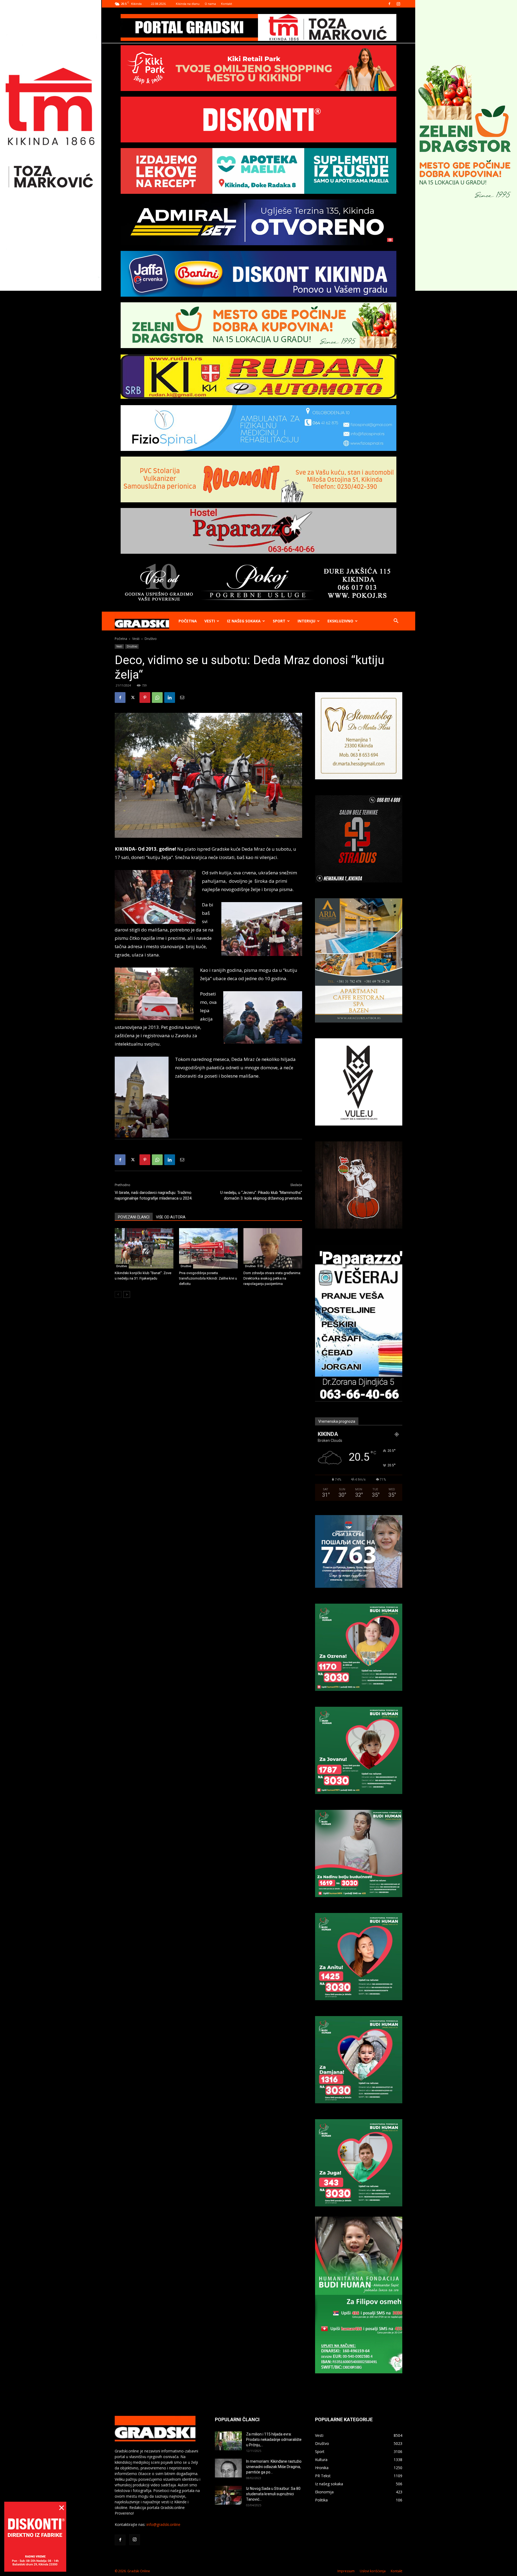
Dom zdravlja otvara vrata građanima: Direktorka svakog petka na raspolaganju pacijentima (272, 1278)
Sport (279, 621)
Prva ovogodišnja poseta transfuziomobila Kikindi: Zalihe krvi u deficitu (208, 1278)
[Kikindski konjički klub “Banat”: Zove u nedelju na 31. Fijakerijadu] (144, 1248)
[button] (396, 621)
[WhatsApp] (157, 698)
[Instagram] (398, 4)
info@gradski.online (163, 2524)
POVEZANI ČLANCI (134, 1217)
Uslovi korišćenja (373, 2571)
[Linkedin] (170, 698)
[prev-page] (118, 1294)
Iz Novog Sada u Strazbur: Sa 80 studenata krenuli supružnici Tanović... (273, 2494)
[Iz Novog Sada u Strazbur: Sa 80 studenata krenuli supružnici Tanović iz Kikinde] (228, 2495)
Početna (188, 621)
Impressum (346, 2571)
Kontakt (227, 4)
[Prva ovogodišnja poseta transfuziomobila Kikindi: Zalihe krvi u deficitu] (208, 1248)
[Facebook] (389, 4)
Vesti (210, 621)
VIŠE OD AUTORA (171, 1217)
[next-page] (127, 1294)
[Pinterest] (145, 698)
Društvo (132, 646)
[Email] (182, 698)
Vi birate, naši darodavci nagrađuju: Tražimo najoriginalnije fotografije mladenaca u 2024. (153, 1195)
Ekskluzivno (340, 621)
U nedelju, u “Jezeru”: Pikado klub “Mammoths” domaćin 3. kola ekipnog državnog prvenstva (261, 1195)
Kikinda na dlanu (188, 4)
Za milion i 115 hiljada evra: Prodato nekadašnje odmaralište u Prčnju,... (274, 2440)
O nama (210, 4)
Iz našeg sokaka (244, 621)
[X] (132, 698)
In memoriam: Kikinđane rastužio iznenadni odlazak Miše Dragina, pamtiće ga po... (274, 2467)
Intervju (306, 621)
